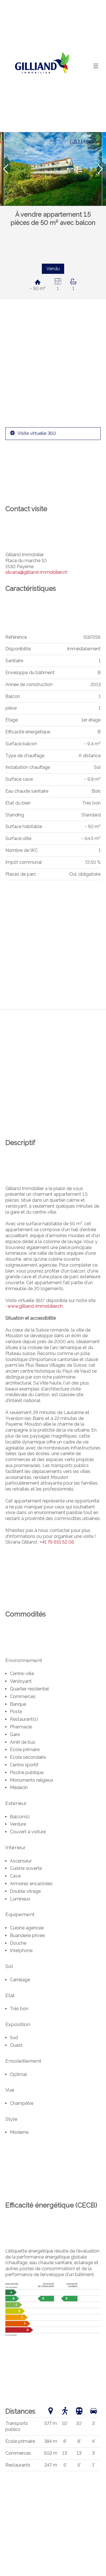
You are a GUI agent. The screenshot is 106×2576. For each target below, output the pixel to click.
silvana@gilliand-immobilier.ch (36, 572)
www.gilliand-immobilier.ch (35, 1306)
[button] (6, 169)
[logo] (41, 66)
